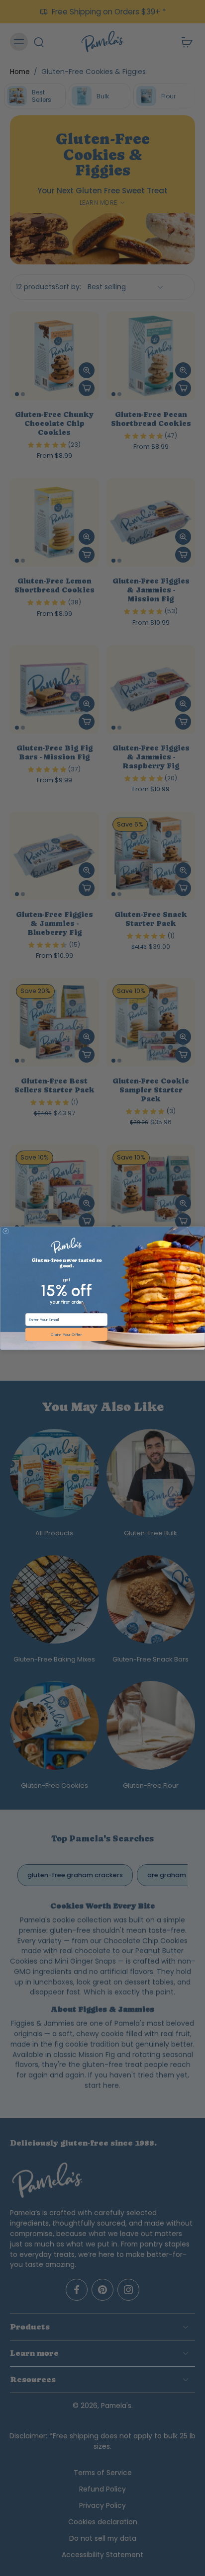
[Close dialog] (6, 1231)
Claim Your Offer (66, 1334)
